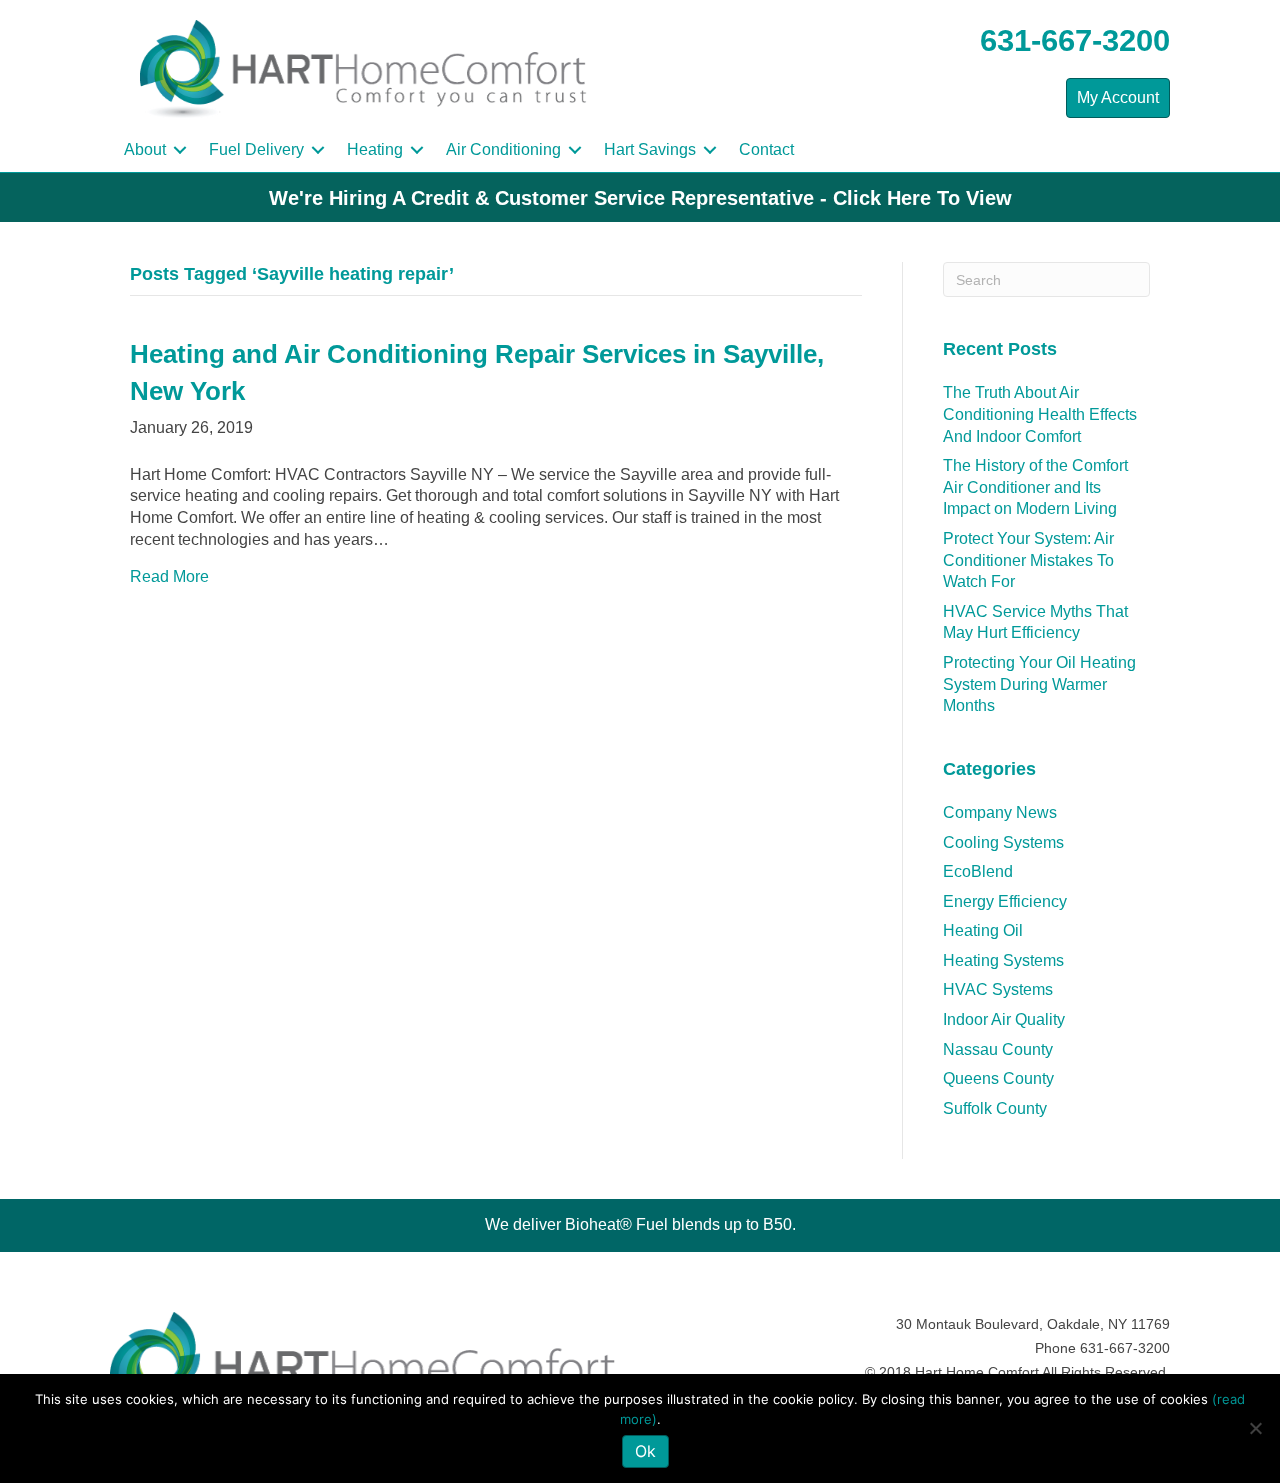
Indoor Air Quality (1004, 1019)
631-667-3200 (1075, 40)
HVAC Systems (998, 989)
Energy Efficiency (1005, 901)
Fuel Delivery (256, 149)
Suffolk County (995, 1108)
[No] (1255, 1428)
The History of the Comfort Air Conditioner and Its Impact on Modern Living (1035, 487)
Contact (766, 149)
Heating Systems (1003, 960)
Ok (645, 1451)
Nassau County (998, 1049)
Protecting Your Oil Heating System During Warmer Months (1039, 684)
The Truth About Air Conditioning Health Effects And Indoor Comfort (1040, 414)
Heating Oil (983, 930)
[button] (180, 150)
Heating (375, 149)
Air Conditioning (503, 149)
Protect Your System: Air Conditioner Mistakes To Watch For (1028, 560)
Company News (1000, 812)
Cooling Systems (1003, 842)
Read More (169, 576)
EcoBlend (978, 871)
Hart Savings (650, 149)
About (145, 149)
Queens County (998, 1078)
